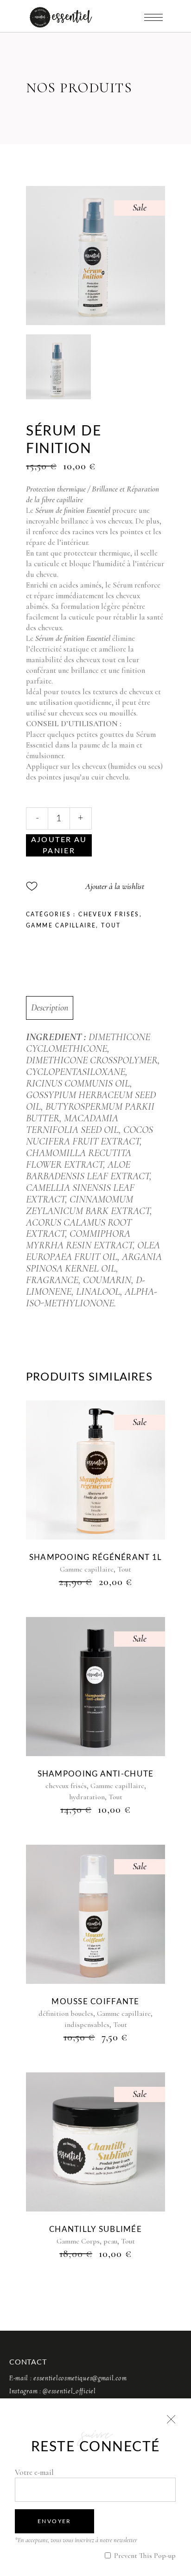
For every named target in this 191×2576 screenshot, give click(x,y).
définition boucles (66, 2013)
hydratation (87, 1797)
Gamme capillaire (61, 926)
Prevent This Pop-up (144, 2556)
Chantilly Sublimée (95, 2229)
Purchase (59, 845)
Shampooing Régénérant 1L (96, 1557)
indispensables (87, 2025)
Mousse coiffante (95, 2002)
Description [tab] (50, 1008)
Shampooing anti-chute (96, 1774)
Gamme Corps (78, 2241)
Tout (111, 926)
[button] (85, 886)
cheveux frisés (109, 914)
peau (110, 2241)
